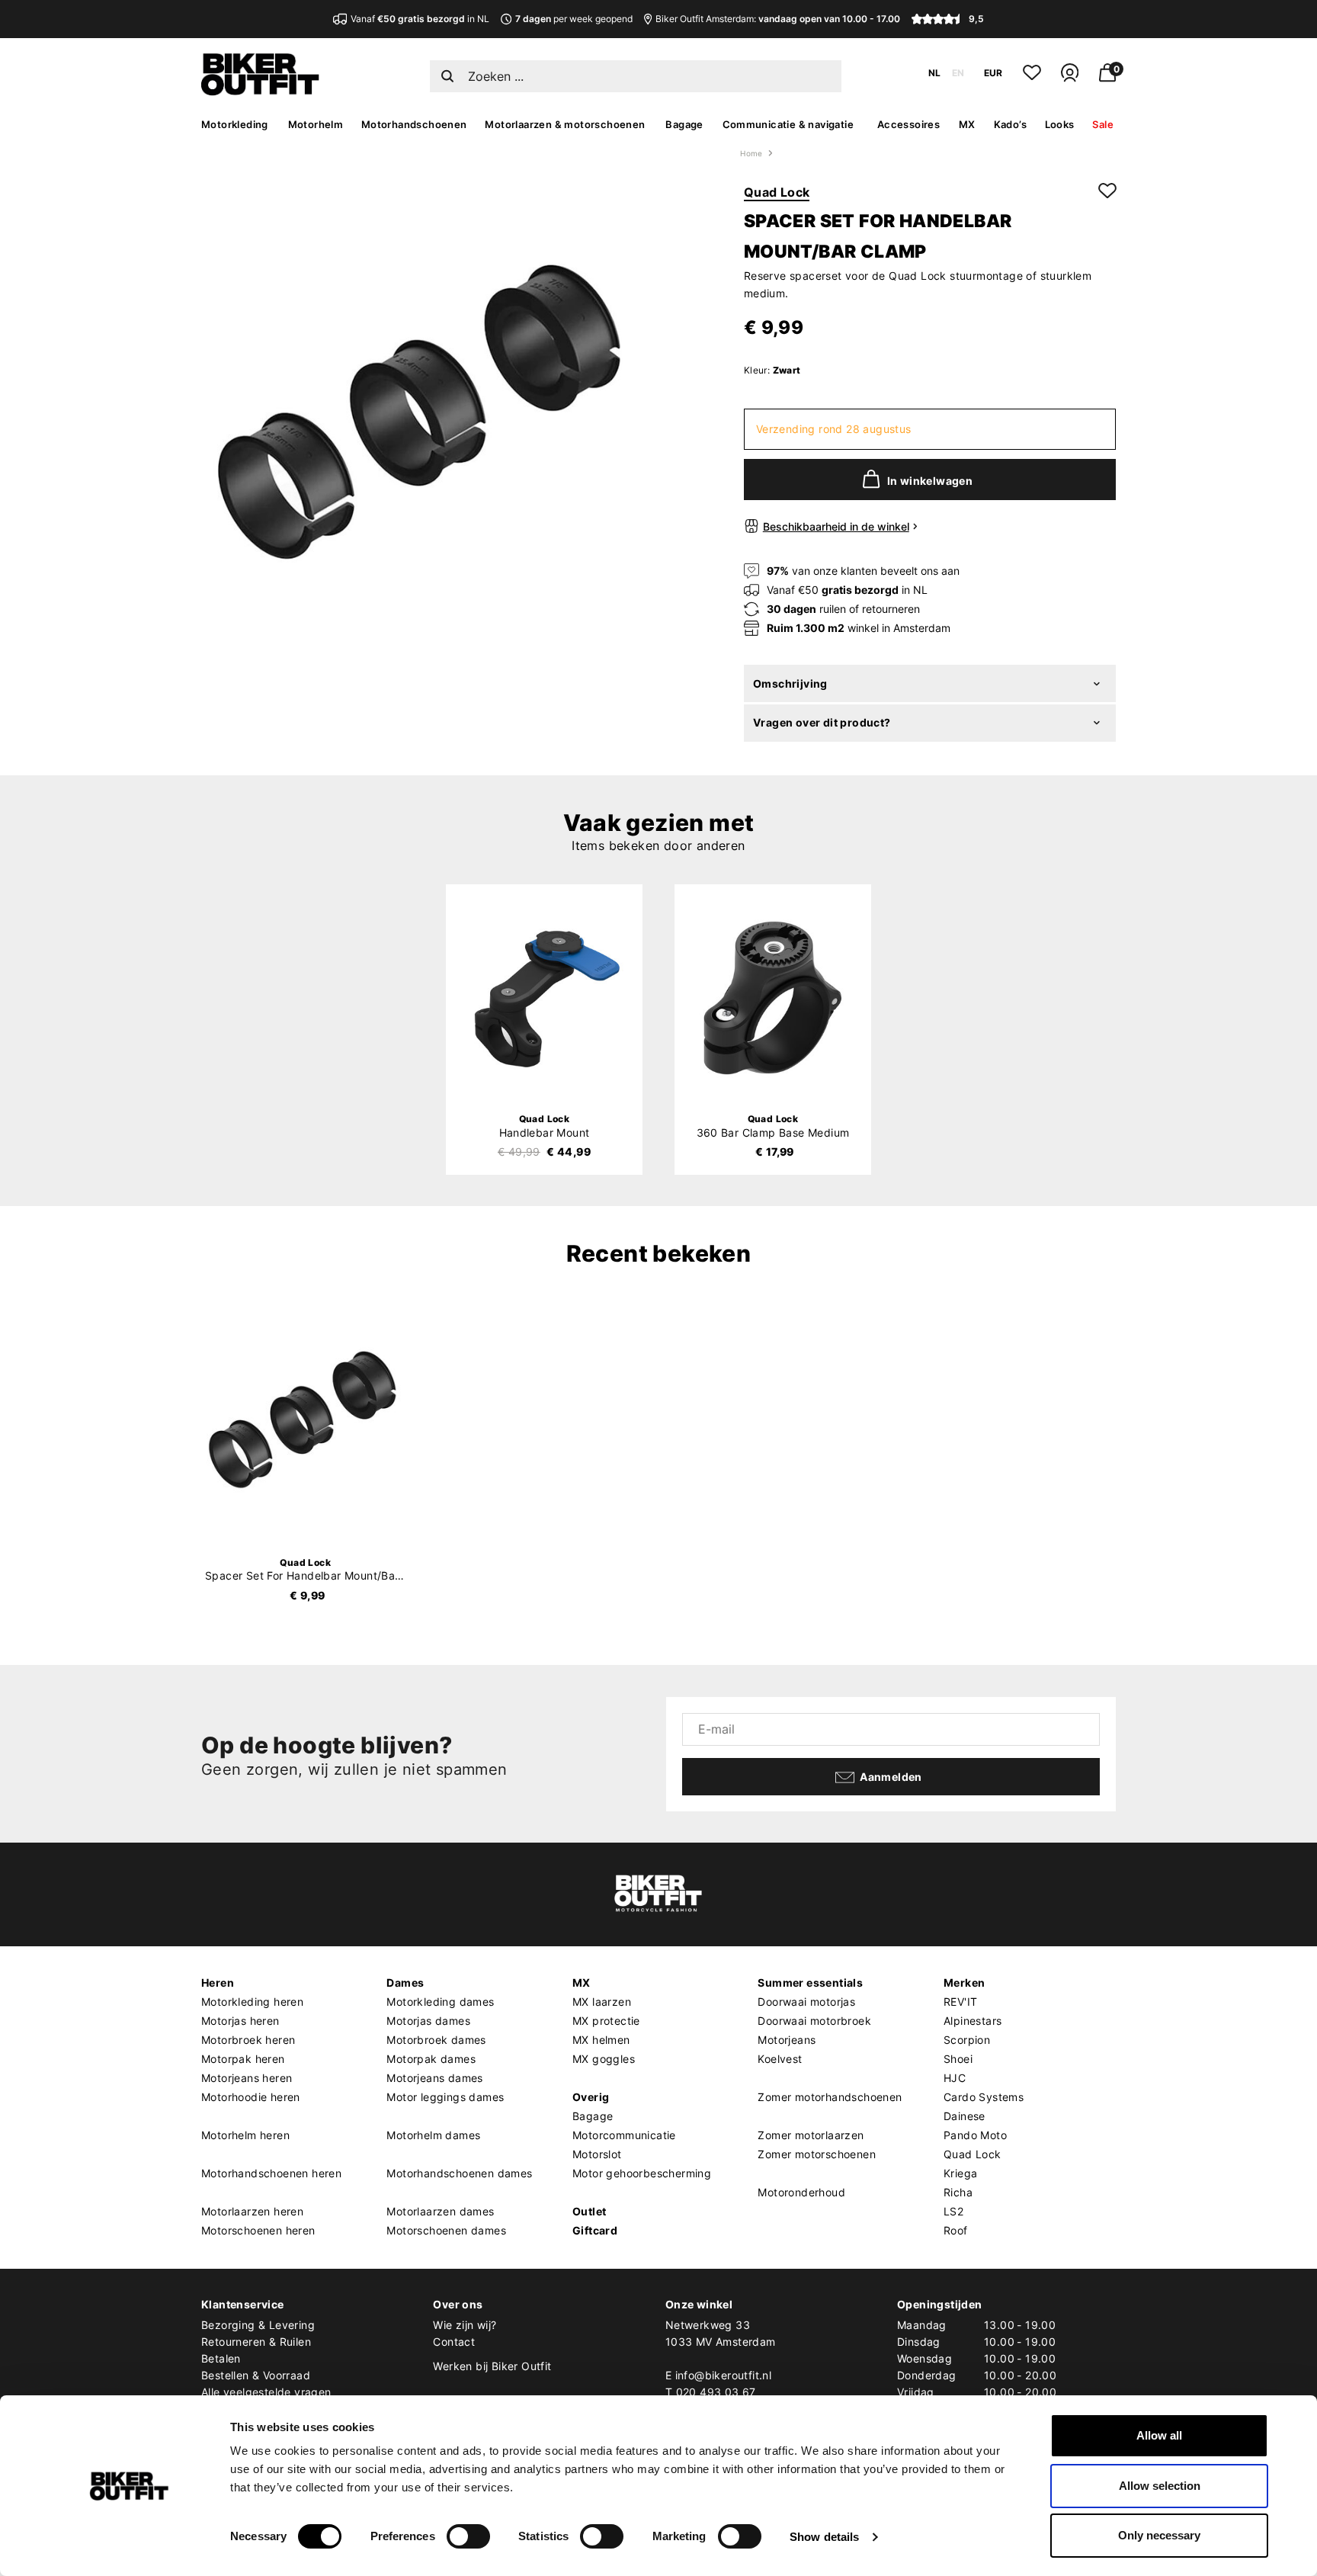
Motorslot (597, 2154)
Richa (958, 2192)
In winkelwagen (930, 481)
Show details (824, 2537)
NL (934, 73)
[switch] (468, 2536)
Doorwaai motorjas (806, 2002)
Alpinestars (973, 2021)
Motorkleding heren (252, 2002)
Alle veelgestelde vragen (266, 2392)
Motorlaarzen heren (252, 2211)
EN (958, 73)
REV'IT (960, 2002)
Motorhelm (316, 124)
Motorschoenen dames (446, 2230)
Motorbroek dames (436, 2040)
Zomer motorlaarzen (811, 2135)
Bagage (684, 124)
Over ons (458, 2304)
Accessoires (908, 124)
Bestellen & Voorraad (256, 2375)
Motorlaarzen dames (440, 2211)
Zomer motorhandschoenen (830, 2097)
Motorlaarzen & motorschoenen (565, 124)
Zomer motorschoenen (817, 2154)
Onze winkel (699, 2304)
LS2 (953, 2211)
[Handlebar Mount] (544, 998)
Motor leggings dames (445, 2097)
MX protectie (606, 2021)
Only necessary (1159, 2535)
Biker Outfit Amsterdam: (778, 19)
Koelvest (780, 2059)
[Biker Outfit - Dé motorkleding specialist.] (260, 91)
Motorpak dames (431, 2059)
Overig (591, 2097)
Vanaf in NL (420, 19)
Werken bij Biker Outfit (492, 2366)
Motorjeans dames (434, 2078)
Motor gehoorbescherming (642, 2173)
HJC (955, 2078)
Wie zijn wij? (465, 2325)
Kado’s (1010, 124)
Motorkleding (235, 124)
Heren (218, 1983)
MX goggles (604, 2059)
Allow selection (1160, 2486)
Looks (1060, 124)
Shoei (958, 2059)
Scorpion (967, 2040)
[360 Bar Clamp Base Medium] (773, 998)
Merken (964, 1983)
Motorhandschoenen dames (459, 2173)
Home (751, 153)
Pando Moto (975, 2135)
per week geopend (574, 19)
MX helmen (601, 2040)
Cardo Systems (984, 2097)
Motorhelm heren (245, 2135)
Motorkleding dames (440, 2002)
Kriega (960, 2173)
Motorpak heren (243, 2059)
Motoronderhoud (801, 2192)
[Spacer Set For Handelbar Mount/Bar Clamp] (306, 1420)
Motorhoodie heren (251, 2097)
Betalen (221, 2358)
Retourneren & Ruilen (256, 2342)
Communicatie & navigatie (788, 124)
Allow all (1159, 2435)
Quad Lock (777, 192)
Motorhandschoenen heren (271, 2173)
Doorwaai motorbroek (814, 2021)
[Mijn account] (1070, 79)
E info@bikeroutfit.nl (718, 2375)
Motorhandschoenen (414, 124)
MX (967, 124)
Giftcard (595, 2230)
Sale (1103, 124)
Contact (454, 2342)
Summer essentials (810, 1983)
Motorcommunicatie (624, 2135)
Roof (956, 2230)
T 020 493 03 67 (711, 2392)
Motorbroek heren (248, 2040)
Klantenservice (243, 2304)
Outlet (589, 2211)
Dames (405, 1983)
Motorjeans (787, 2040)
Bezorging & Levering (258, 2325)
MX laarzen (602, 2002)
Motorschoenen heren (258, 2230)
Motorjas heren (240, 2021)
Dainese (965, 2116)
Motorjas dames (428, 2021)
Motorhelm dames (433, 2135)
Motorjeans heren (247, 2078)
